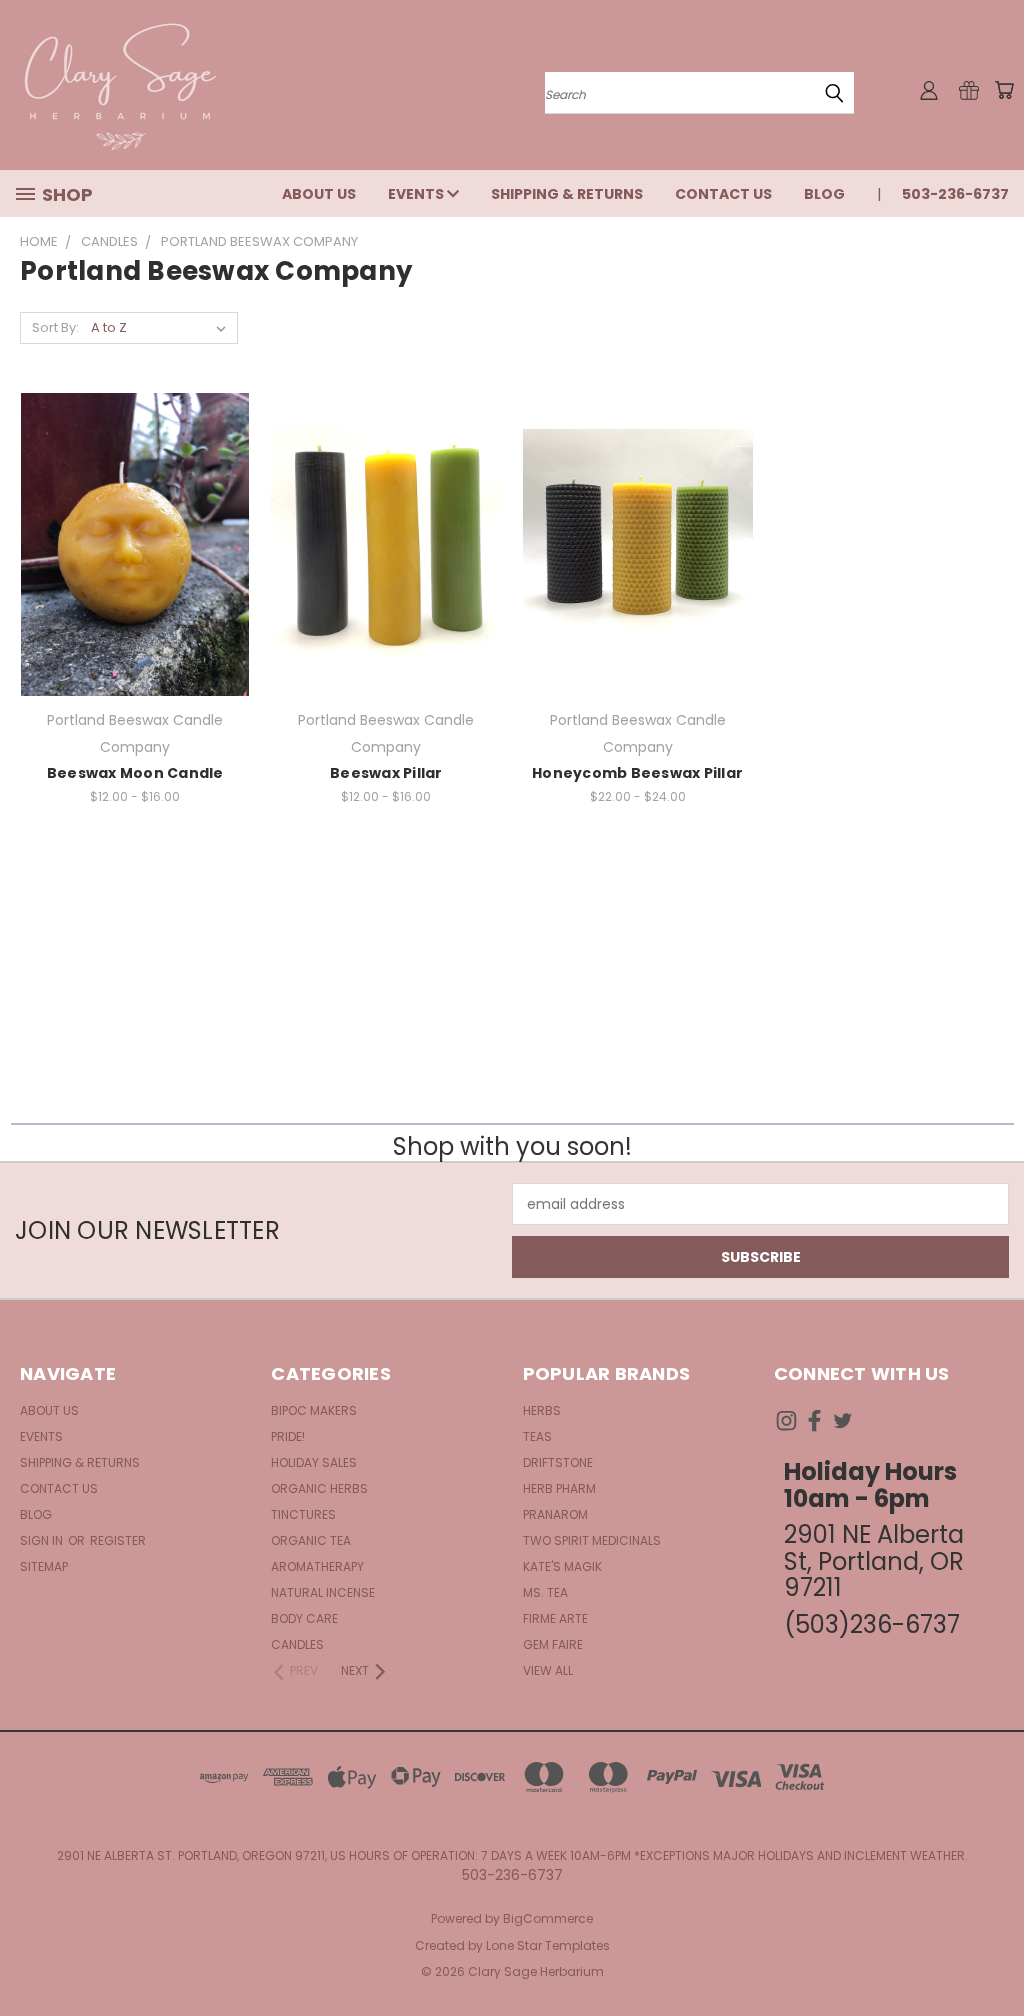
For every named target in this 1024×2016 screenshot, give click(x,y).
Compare (128, 542)
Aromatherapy (317, 1566)
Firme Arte (555, 1618)
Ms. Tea (545, 1592)
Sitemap (44, 1566)
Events (417, 194)
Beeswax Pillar (386, 773)
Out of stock (135, 579)
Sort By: (55, 327)
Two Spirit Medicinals (592, 1540)
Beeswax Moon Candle (135, 773)
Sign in (43, 1540)
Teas (537, 1436)
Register (118, 1540)
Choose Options (386, 579)
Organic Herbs (319, 1488)
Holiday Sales (314, 1462)
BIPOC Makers (314, 1410)
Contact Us (723, 194)
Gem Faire (553, 1644)
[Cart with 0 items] (1004, 90)
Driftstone (558, 1462)
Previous (993, 1953)
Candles (297, 1644)
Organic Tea (311, 1540)
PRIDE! (288, 1436)
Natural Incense (323, 1592)
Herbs (542, 1410)
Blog (824, 194)
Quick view (135, 503)
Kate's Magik (562, 1566)
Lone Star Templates (548, 1945)
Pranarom (555, 1514)
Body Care (304, 1618)
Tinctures (303, 1514)
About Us (319, 194)
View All (548, 1670)
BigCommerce (548, 1918)
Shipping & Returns (567, 194)
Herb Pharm (559, 1488)
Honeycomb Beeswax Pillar (637, 773)
